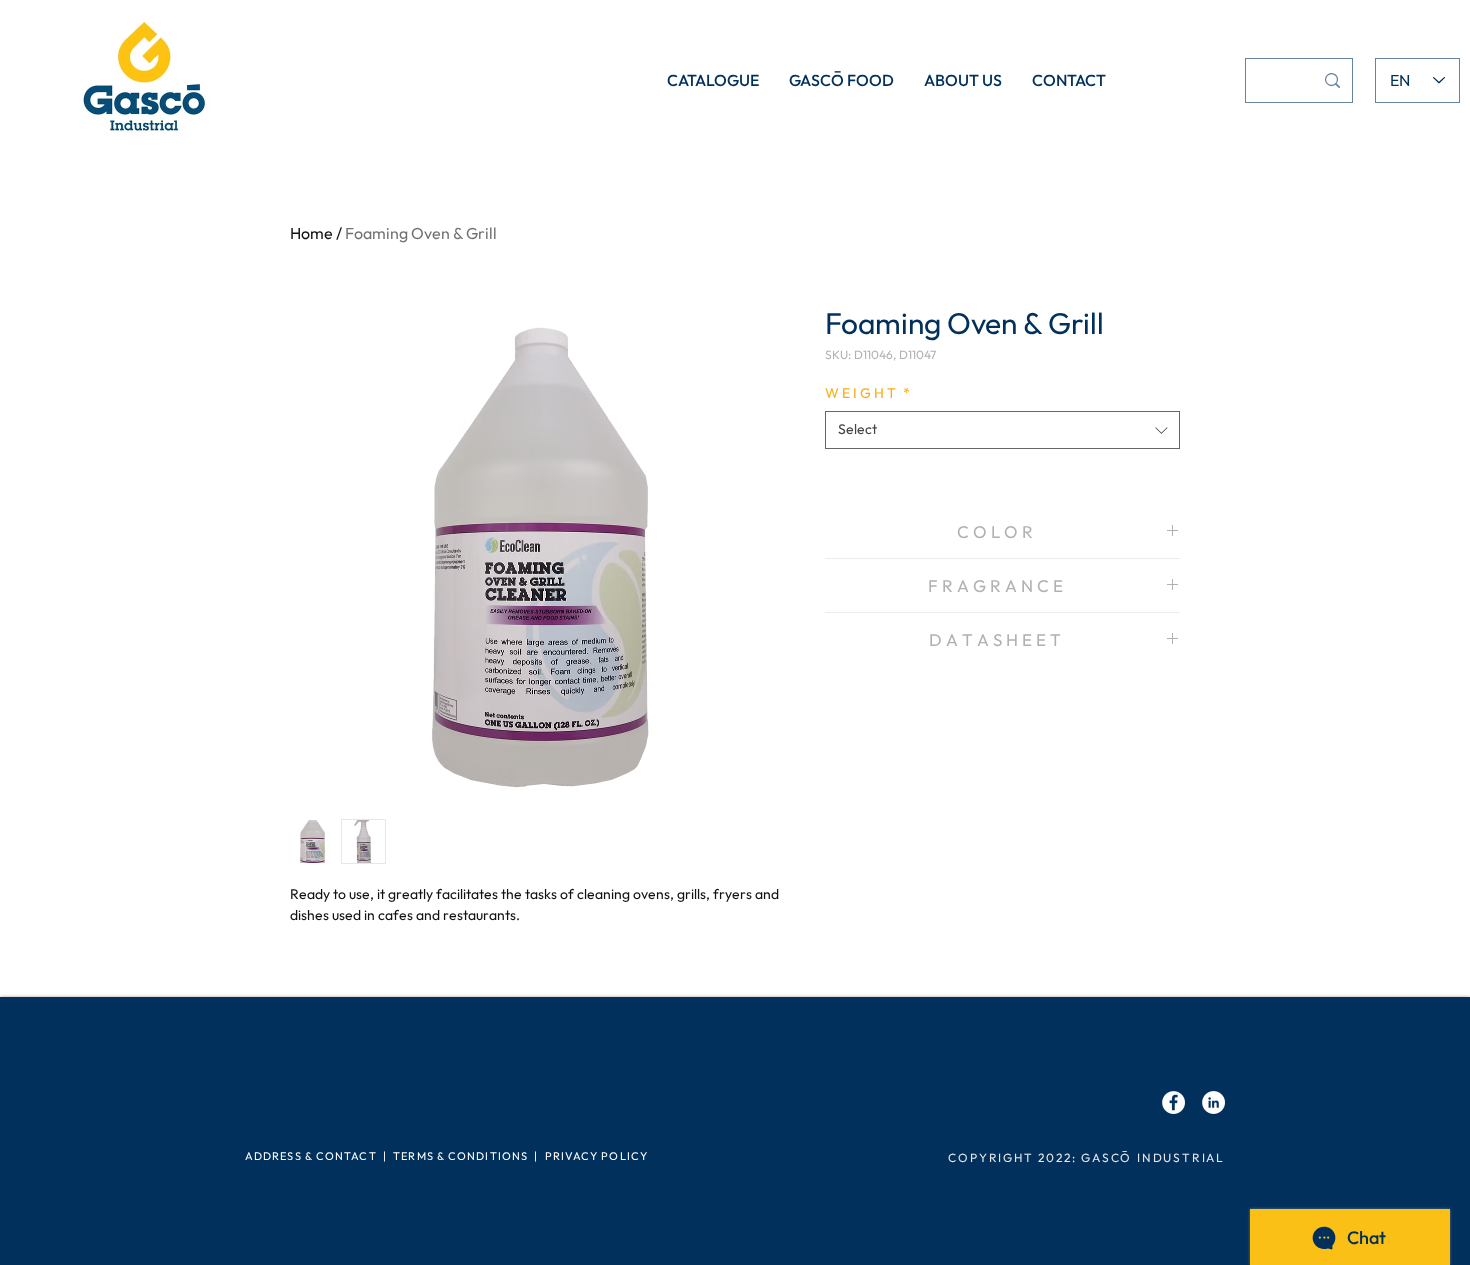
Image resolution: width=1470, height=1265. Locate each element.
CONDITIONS (488, 1156)
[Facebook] (1173, 1102)
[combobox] (1002, 430)
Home (311, 233)
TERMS (413, 1156)
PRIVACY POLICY (596, 1156)
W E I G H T (867, 393)
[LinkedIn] (1213, 1102)
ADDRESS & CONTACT (311, 1156)
